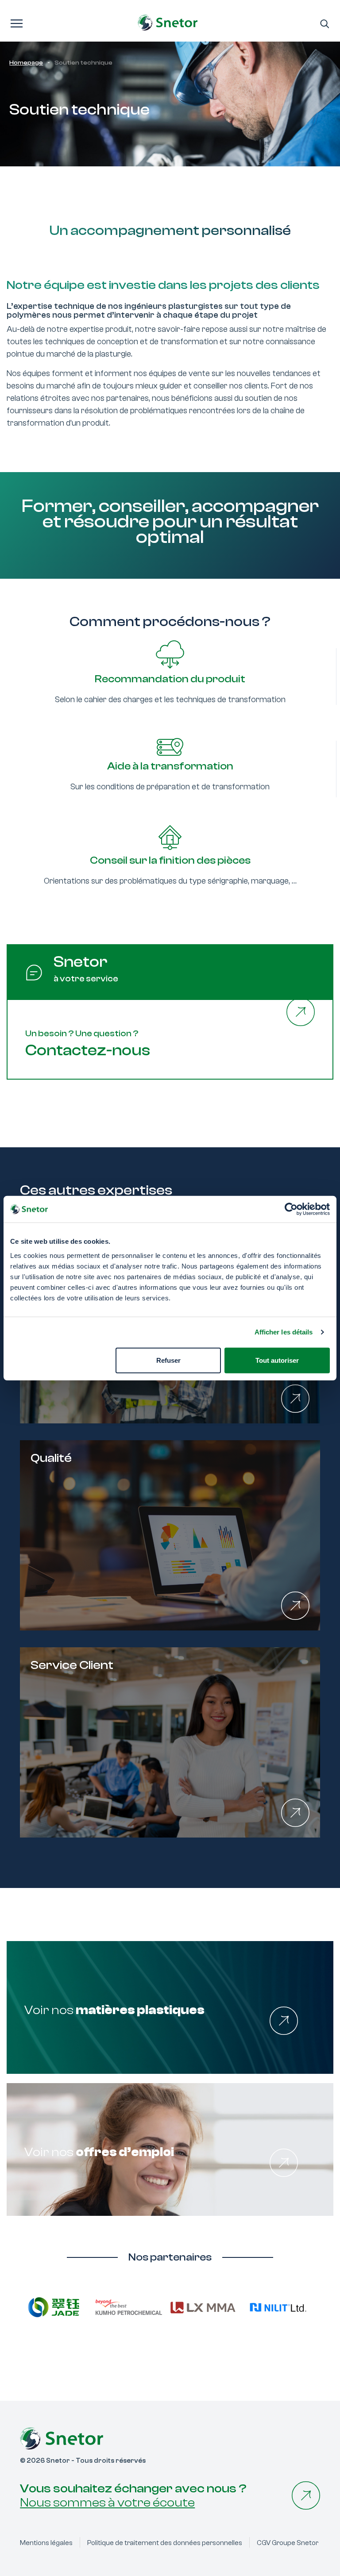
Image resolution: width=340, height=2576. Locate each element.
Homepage (26, 63)
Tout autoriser (277, 1360)
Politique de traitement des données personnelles (165, 2543)
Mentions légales (46, 2543)
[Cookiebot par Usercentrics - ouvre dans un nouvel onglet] (291, 1209)
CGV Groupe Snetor (288, 2543)
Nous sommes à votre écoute (107, 2503)
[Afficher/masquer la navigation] (17, 23)
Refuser (168, 1360)
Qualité (51, 1458)
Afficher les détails (284, 1332)
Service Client (72, 1665)
